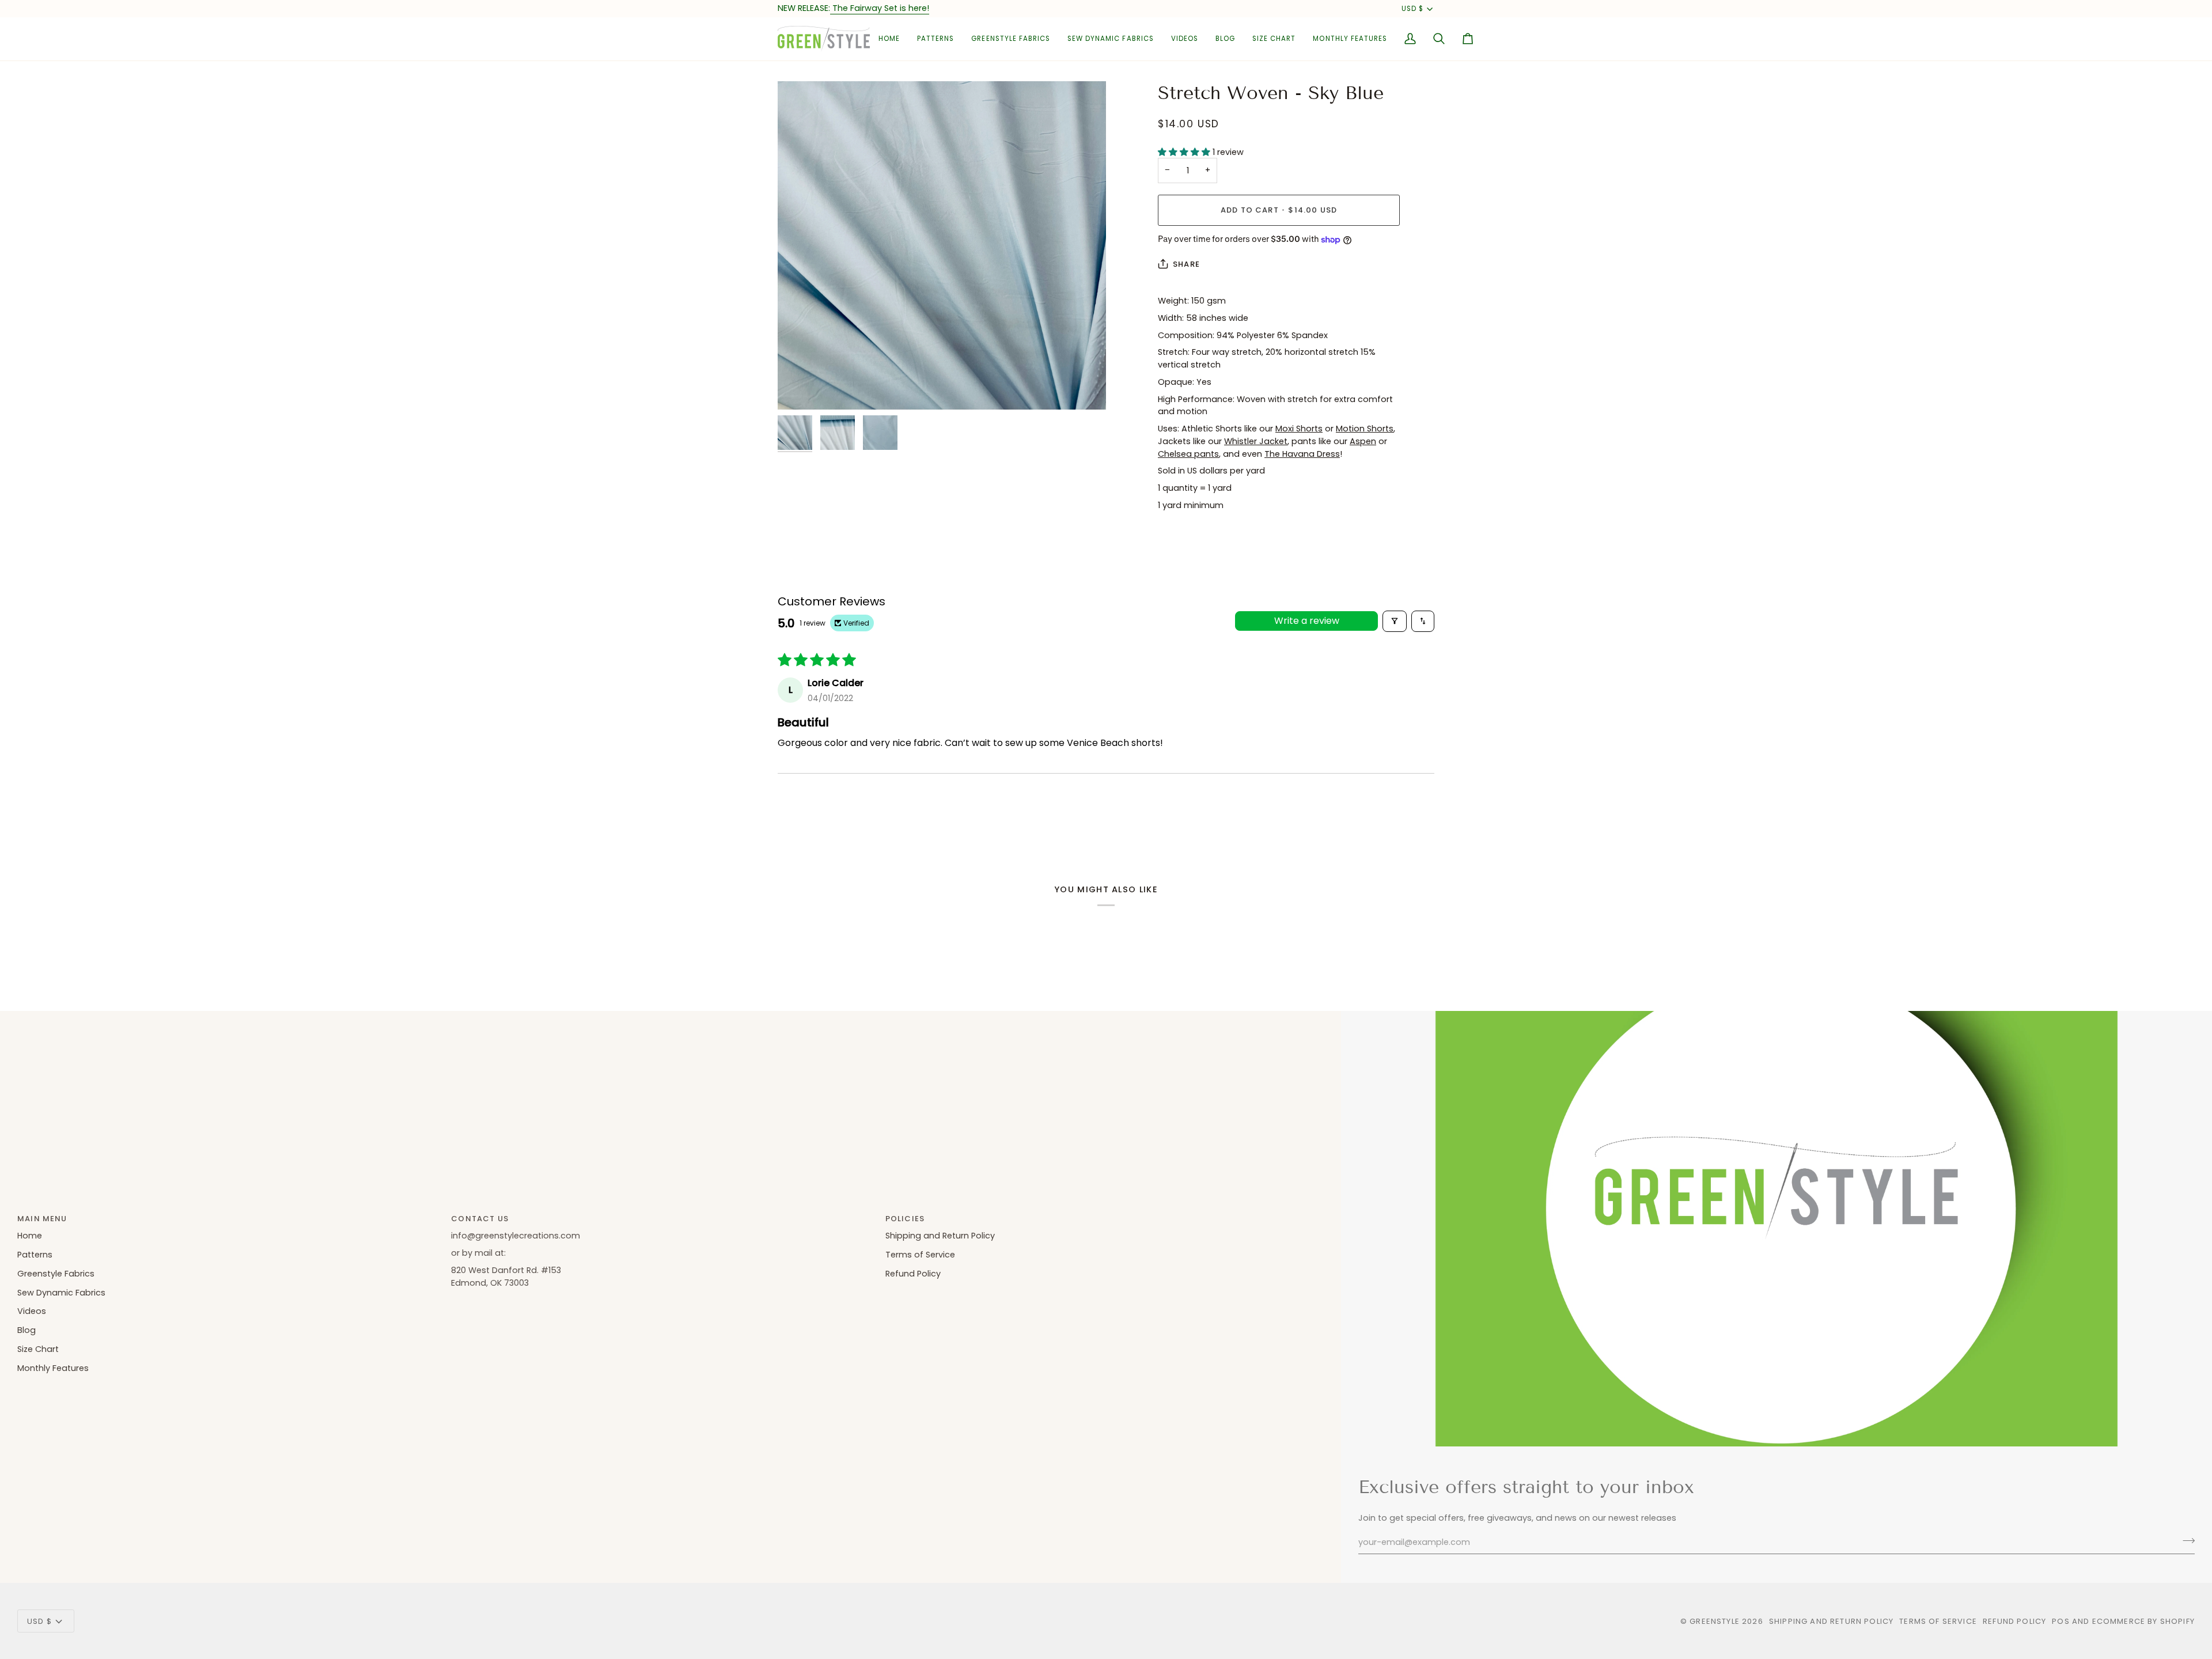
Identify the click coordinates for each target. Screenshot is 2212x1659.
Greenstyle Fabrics (56, 1274)
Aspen (1363, 441)
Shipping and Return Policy (940, 1236)
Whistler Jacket (1256, 441)
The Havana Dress (1302, 454)
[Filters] (1395, 621)
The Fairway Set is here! (880, 8)
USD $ (1412, 9)
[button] (935, 39)
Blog (26, 1330)
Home (30, 1236)
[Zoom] (942, 245)
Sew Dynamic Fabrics (61, 1293)
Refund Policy (913, 1274)
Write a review (1307, 621)
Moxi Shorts (1299, 429)
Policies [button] (905, 1219)
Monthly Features (53, 1368)
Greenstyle (1715, 1621)
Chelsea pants (1188, 454)
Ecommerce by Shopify (2143, 1621)
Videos (32, 1311)
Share (1186, 264)
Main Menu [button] (42, 1219)
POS (2061, 1621)
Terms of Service (920, 1255)
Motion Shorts (1365, 429)
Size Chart (38, 1349)
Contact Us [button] (480, 1219)
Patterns (35, 1255)
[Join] (2185, 1541)
